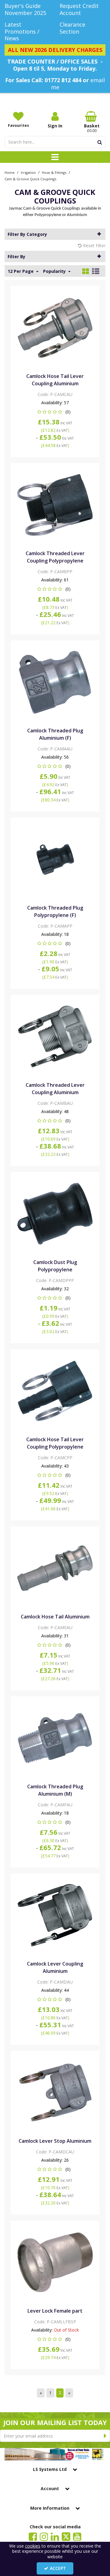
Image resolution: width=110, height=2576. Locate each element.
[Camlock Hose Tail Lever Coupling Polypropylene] (55, 1390)
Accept (58, 2568)
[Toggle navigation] (55, 157)
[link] (33, 2537)
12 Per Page (21, 271)
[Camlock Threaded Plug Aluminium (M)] (55, 1737)
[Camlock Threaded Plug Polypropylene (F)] (55, 859)
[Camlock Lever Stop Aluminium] (55, 2092)
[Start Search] (100, 142)
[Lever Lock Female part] (55, 2262)
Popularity (55, 271)
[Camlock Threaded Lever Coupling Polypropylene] (55, 504)
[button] (55, 412)
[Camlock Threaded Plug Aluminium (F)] (55, 682)
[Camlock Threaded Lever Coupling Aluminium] (55, 1036)
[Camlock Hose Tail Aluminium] (55, 1568)
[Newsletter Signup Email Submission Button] (105, 2436)
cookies (33, 2546)
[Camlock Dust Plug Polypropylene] (55, 1213)
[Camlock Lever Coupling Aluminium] (55, 1915)
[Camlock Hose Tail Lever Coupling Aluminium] (55, 327)
